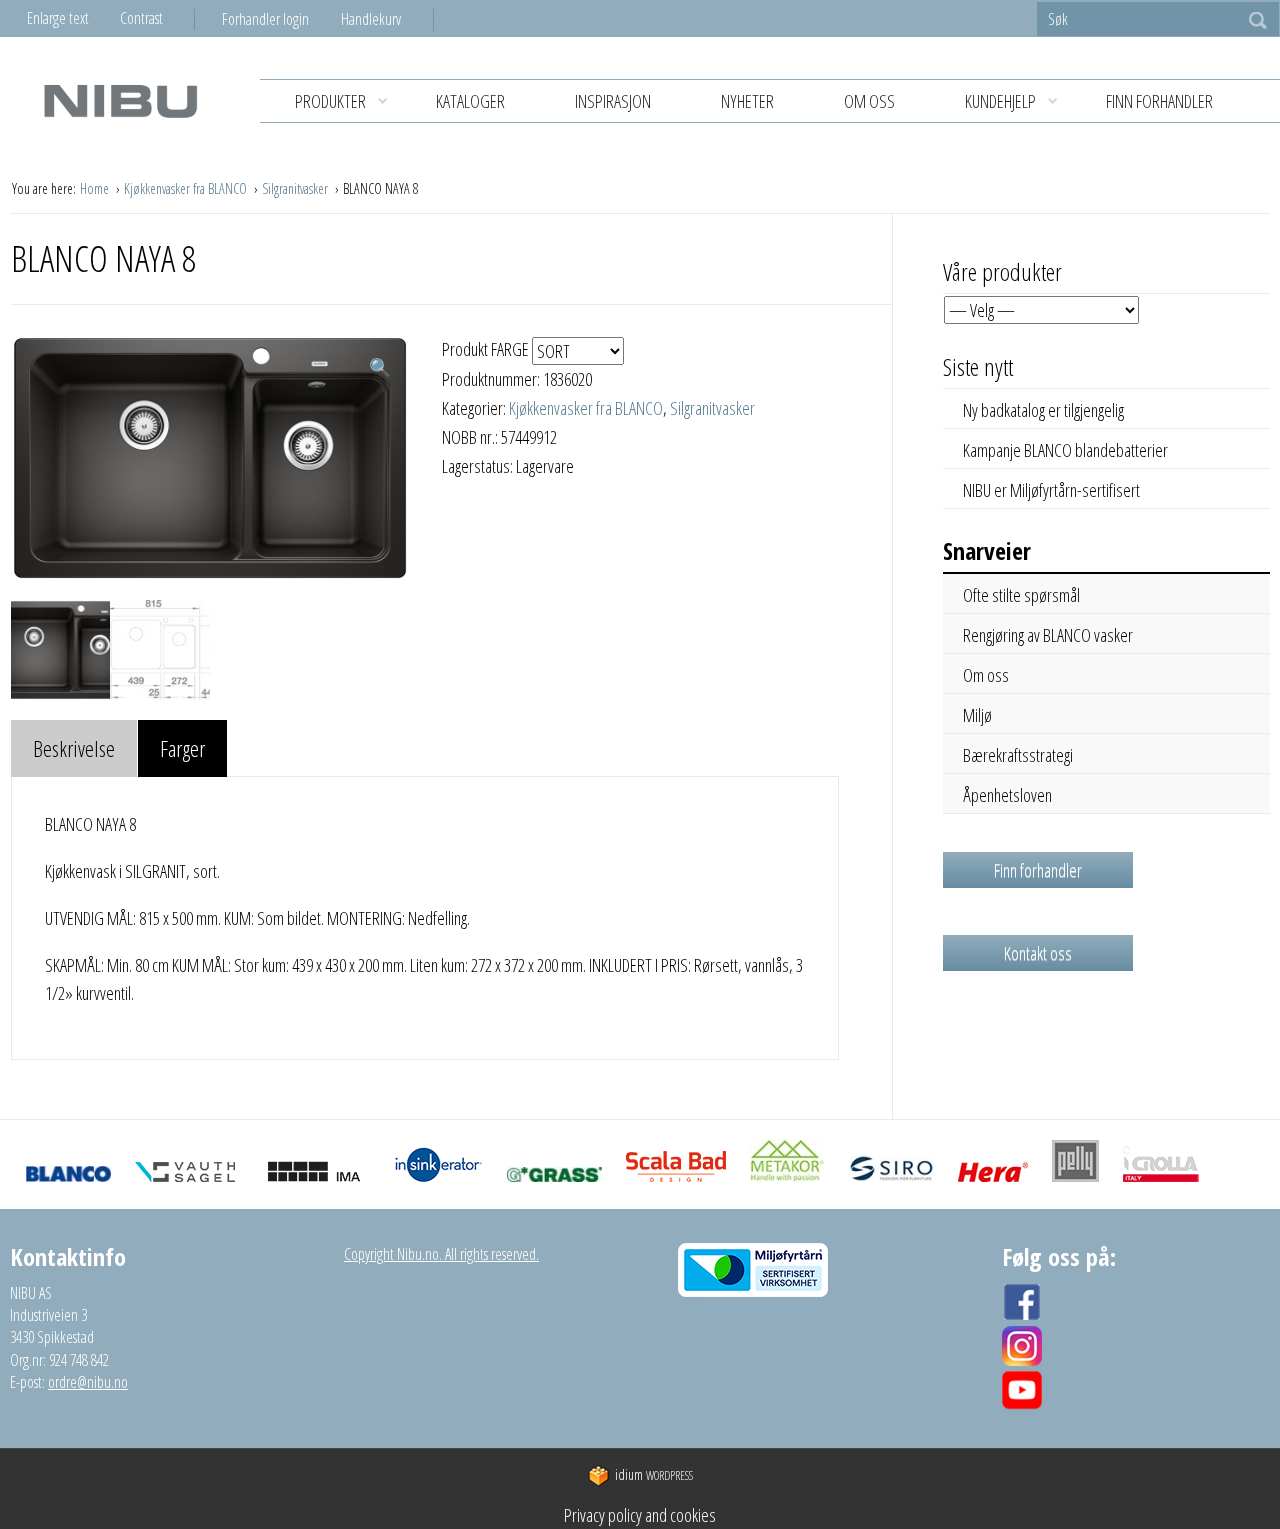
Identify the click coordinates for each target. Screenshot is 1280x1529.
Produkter (330, 101)
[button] (380, 367)
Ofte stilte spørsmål (1021, 595)
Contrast (141, 18)
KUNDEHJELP (1000, 101)
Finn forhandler (1159, 101)
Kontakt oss (1038, 953)
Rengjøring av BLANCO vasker (1048, 635)
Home (96, 188)
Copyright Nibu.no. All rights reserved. (441, 1254)
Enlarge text (58, 18)
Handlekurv (371, 19)
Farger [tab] (182, 748)
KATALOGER (470, 101)
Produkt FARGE (487, 349)
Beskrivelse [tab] (74, 748)
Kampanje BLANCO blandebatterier (1065, 450)
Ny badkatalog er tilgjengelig (1043, 410)
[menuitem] (281, 19)
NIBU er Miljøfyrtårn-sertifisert (1051, 490)
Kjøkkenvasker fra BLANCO (187, 188)
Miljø (977, 715)
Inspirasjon (613, 101)
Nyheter (747, 101)
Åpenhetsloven (1007, 795)
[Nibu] (120, 100)
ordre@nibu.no (88, 1382)
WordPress (654, 1475)
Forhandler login (265, 19)
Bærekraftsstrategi (1018, 755)
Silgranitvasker (296, 188)
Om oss (869, 101)
